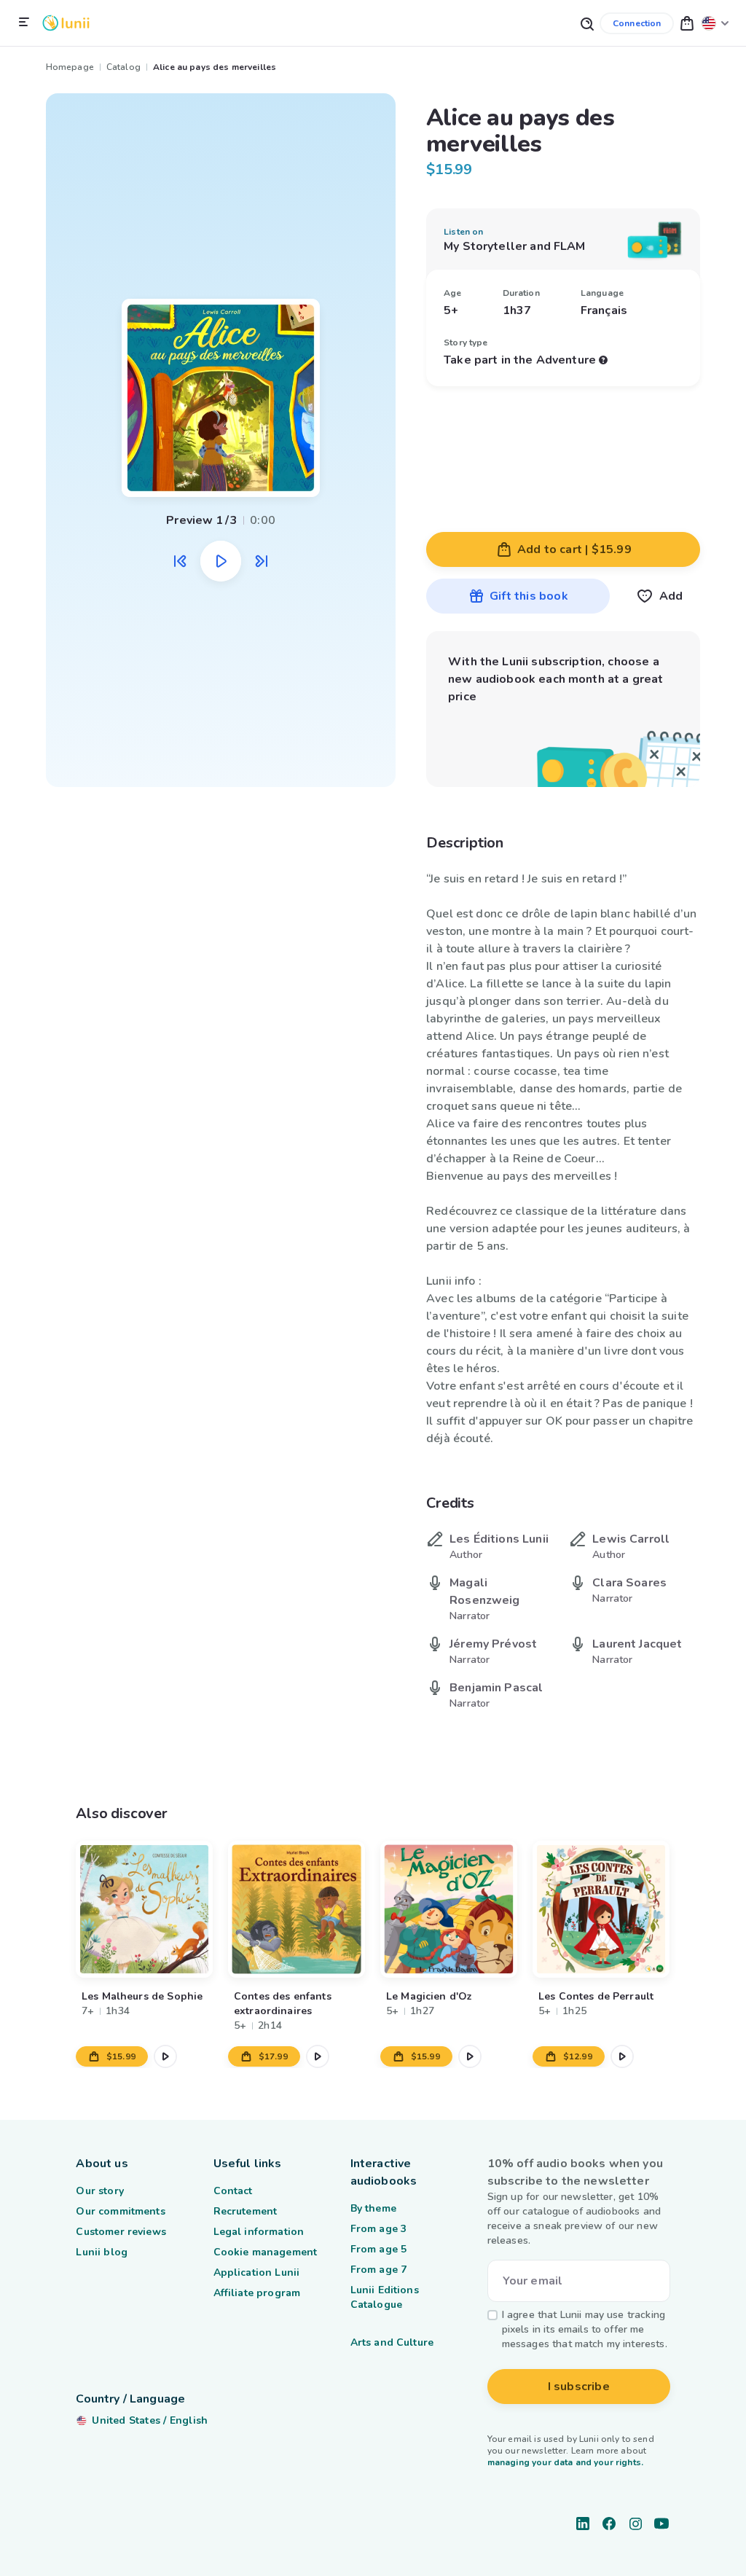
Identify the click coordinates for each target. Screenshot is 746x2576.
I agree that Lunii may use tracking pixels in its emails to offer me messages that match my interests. (585, 2329)
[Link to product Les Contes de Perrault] (601, 1909)
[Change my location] (715, 23)
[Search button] (586, 23)
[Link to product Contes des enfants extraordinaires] (297, 1909)
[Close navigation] (24, 23)
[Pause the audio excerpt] (221, 561)
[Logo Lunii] (66, 23)
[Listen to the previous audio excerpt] (180, 561)
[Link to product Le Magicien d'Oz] (449, 1909)
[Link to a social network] (583, 2524)
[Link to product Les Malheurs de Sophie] (144, 1909)
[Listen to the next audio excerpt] (262, 561)
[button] (687, 23)
